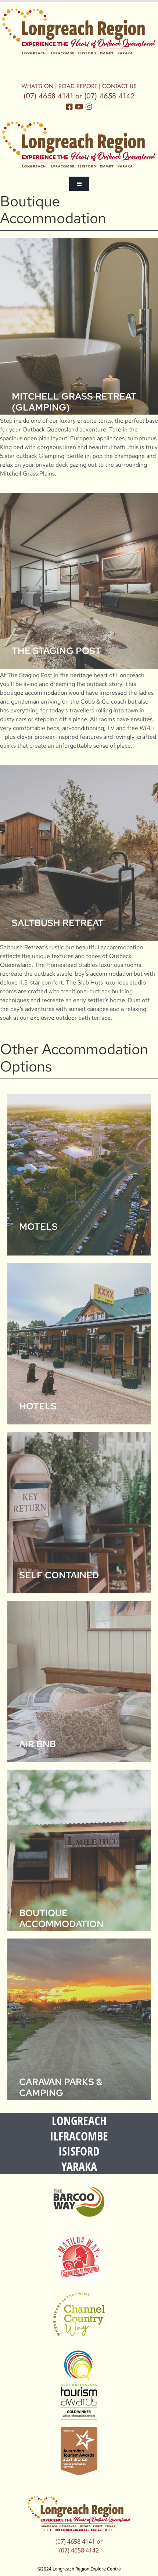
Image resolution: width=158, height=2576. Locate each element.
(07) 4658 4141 (48, 96)
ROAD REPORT (78, 86)
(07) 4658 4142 (109, 96)
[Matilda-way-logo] (79, 2259)
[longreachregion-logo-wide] (79, 32)
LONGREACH (79, 2120)
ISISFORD (79, 2151)
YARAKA (79, 2166)
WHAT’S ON (37, 86)
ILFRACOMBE (79, 2136)
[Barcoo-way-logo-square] (79, 2202)
